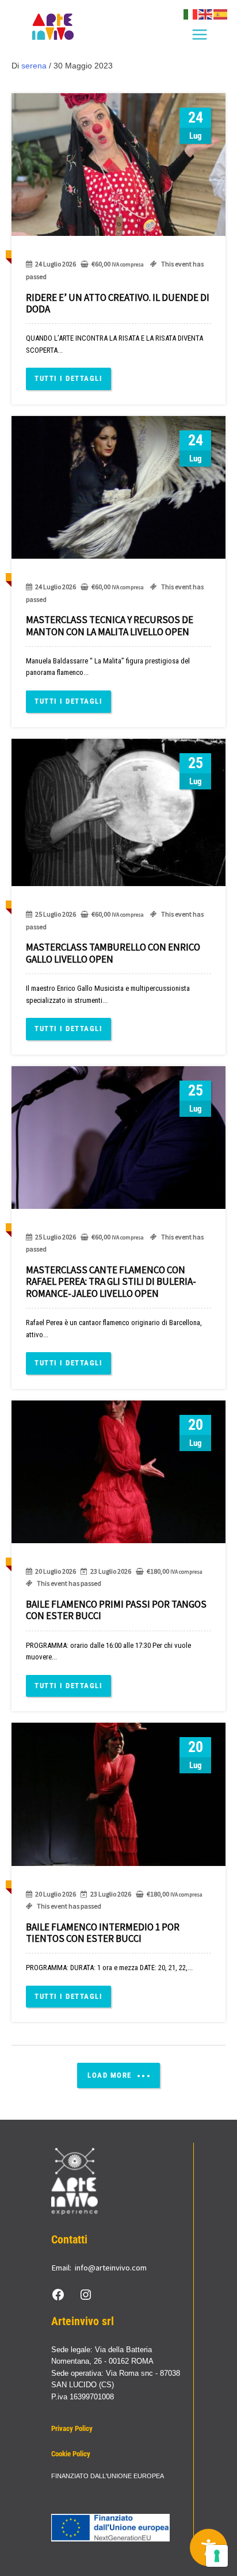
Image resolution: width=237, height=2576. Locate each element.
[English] (206, 14)
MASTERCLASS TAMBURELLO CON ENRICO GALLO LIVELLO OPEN (113, 953)
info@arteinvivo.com (111, 2268)
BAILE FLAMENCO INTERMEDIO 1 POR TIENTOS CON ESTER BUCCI (103, 1933)
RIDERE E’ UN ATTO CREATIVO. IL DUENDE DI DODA (118, 303)
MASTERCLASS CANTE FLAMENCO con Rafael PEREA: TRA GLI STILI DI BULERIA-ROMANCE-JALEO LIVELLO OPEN (111, 1282)
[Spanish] (221, 14)
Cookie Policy (71, 2454)
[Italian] (191, 14)
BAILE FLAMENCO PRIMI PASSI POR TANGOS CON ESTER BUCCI (116, 1610)
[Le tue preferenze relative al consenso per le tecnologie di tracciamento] (217, 2556)
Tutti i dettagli (68, 378)
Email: (61, 2268)
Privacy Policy (72, 2428)
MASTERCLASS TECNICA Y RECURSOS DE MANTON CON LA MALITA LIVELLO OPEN (110, 625)
